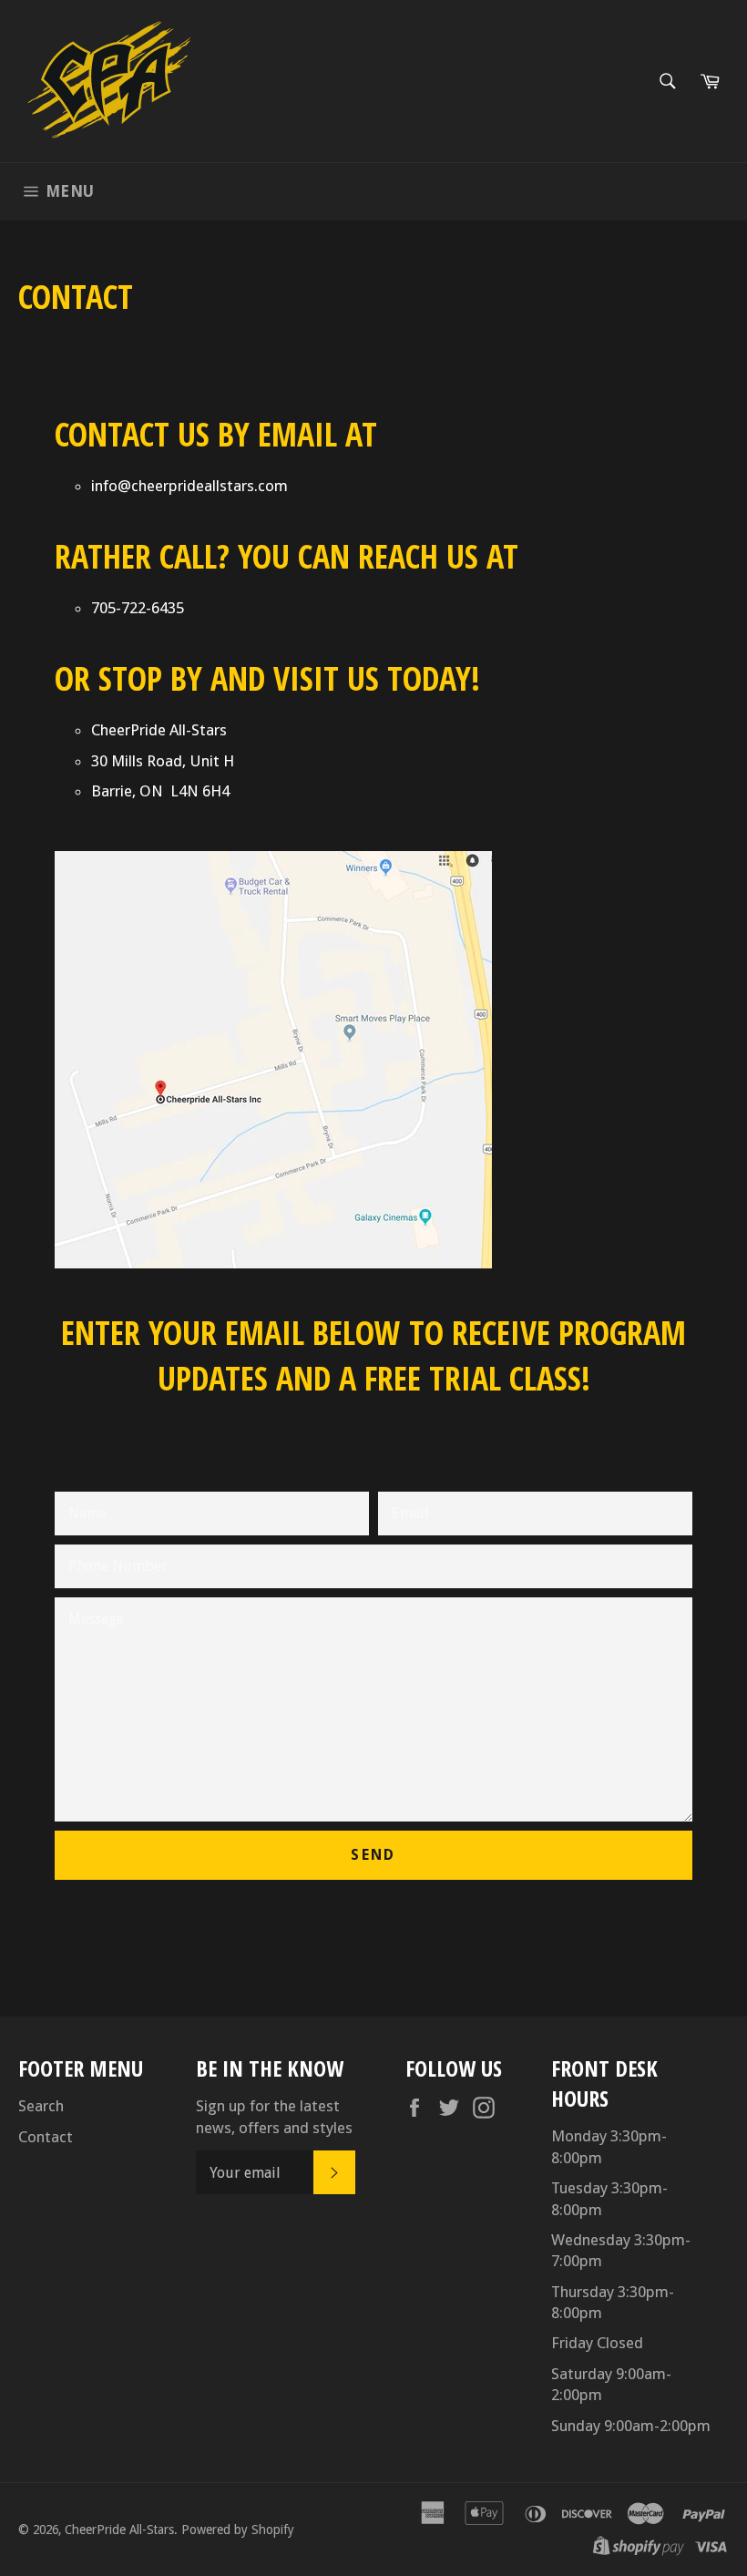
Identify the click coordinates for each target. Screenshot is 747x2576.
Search (41, 2106)
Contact (46, 2137)
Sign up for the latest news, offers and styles (274, 2116)
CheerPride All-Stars (119, 2530)
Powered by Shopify (238, 2530)
